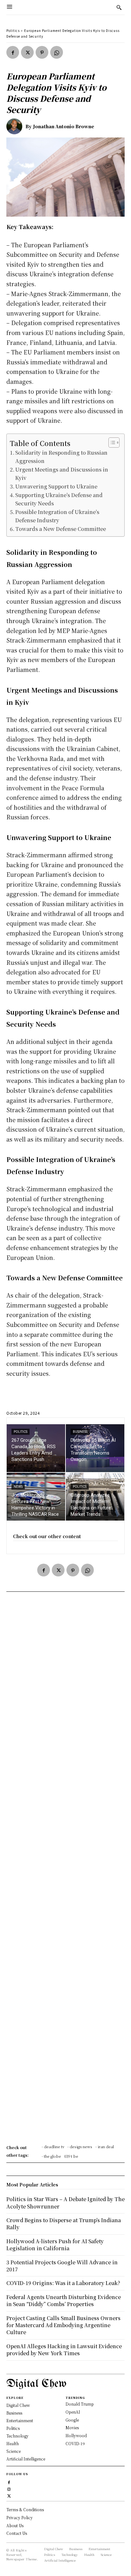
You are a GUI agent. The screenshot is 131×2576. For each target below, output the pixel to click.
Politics (13, 30)
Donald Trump (80, 2404)
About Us (15, 2525)
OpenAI (73, 2412)
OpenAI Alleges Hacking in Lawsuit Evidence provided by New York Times (64, 2350)
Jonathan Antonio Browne (64, 126)
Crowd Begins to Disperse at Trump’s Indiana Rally (64, 2224)
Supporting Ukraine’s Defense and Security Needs (59, 499)
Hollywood (76, 2435)
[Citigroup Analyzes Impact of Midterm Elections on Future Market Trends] (95, 1497)
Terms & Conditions (25, 2509)
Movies (72, 2427)
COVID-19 (75, 2443)
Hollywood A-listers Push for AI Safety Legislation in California (55, 2245)
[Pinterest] (42, 52)
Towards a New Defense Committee (61, 529)
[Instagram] (9, 2488)
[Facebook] (13, 52)
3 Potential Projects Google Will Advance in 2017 (62, 2266)
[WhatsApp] (57, 52)
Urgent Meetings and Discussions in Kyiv (62, 473)
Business (80, 1432)
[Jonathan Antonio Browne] (16, 126)
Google (72, 2420)
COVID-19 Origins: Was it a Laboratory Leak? (63, 2283)
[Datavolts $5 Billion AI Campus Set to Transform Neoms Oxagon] (95, 1448)
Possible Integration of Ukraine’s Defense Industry (57, 516)
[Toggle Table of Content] (111, 443)
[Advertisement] (65, 1870)
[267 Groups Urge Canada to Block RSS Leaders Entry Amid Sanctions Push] (36, 1448)
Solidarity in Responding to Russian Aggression (61, 457)
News (18, 1487)
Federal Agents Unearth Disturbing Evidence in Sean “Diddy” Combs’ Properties (64, 2301)
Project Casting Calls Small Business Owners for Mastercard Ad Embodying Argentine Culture (63, 2325)
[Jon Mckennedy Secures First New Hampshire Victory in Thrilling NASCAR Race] (36, 1497)
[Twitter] (27, 52)
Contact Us (17, 2533)
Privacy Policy (20, 2517)
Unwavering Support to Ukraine (56, 486)
